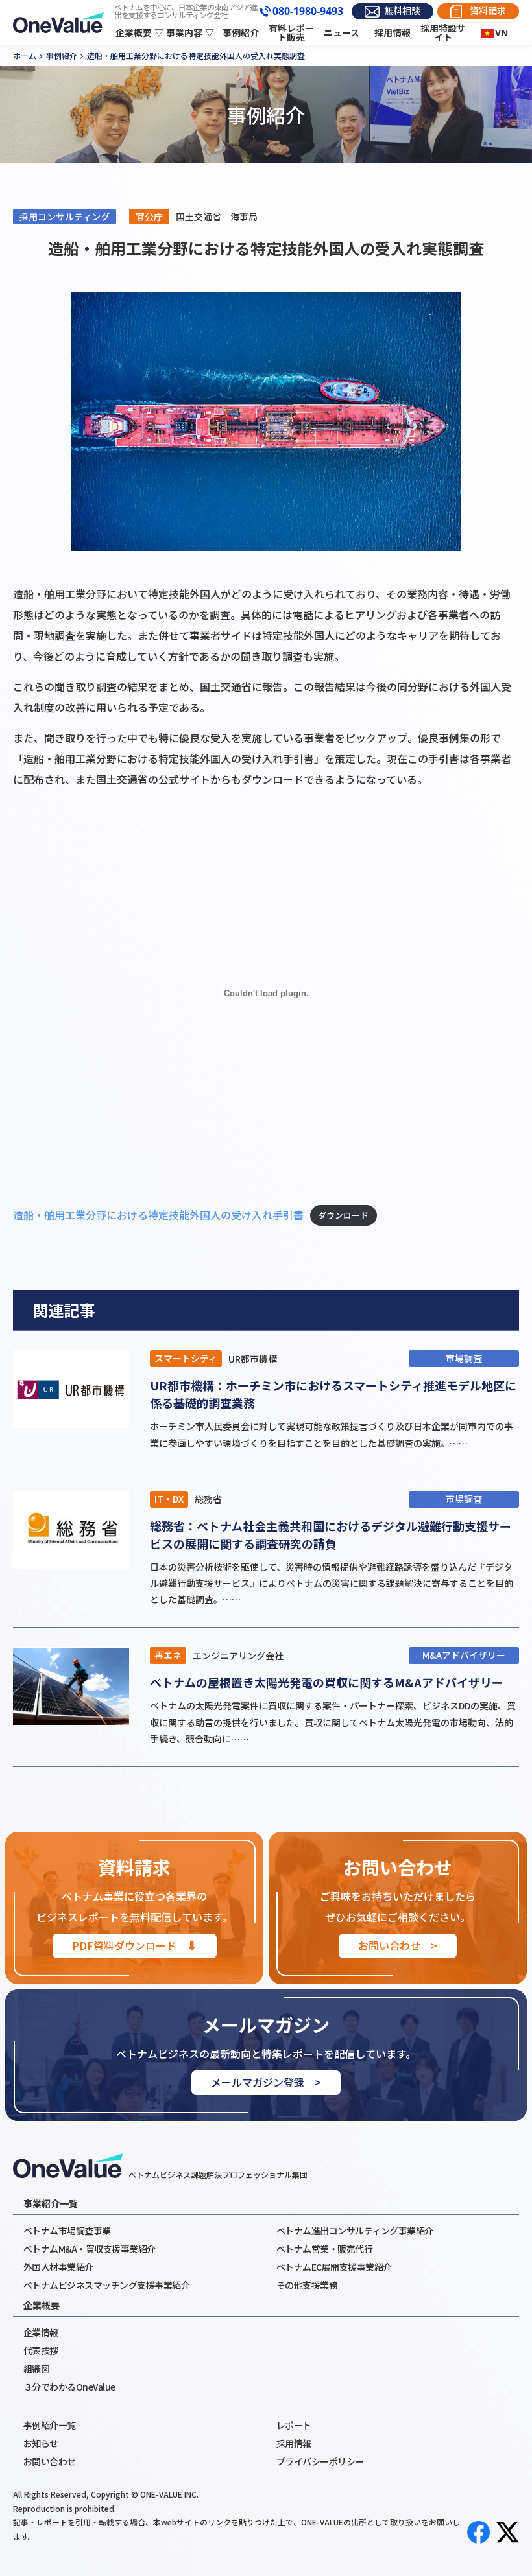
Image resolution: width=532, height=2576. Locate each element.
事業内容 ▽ (190, 33)
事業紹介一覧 (51, 2203)
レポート (294, 2425)
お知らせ (41, 2443)
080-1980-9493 (308, 12)
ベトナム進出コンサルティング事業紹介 (355, 2231)
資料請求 (488, 11)
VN (502, 33)
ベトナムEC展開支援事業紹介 (334, 2267)
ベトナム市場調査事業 (67, 2231)
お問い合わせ (50, 2461)
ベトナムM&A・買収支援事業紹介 (90, 2249)
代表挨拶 (41, 2350)
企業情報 (41, 2332)
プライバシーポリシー (320, 2461)
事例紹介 (241, 33)
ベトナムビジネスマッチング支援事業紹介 (107, 2285)
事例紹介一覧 (50, 2425)
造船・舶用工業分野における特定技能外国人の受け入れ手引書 (158, 1215)
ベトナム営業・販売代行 (325, 2249)
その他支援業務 (307, 2285)
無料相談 (402, 11)
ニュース (342, 33)
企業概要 (42, 2305)
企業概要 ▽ (139, 33)
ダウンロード (343, 1216)
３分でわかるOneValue (69, 2387)
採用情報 (393, 33)
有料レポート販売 (291, 33)
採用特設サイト (443, 33)
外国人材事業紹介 (58, 2267)
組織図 (37, 2369)
